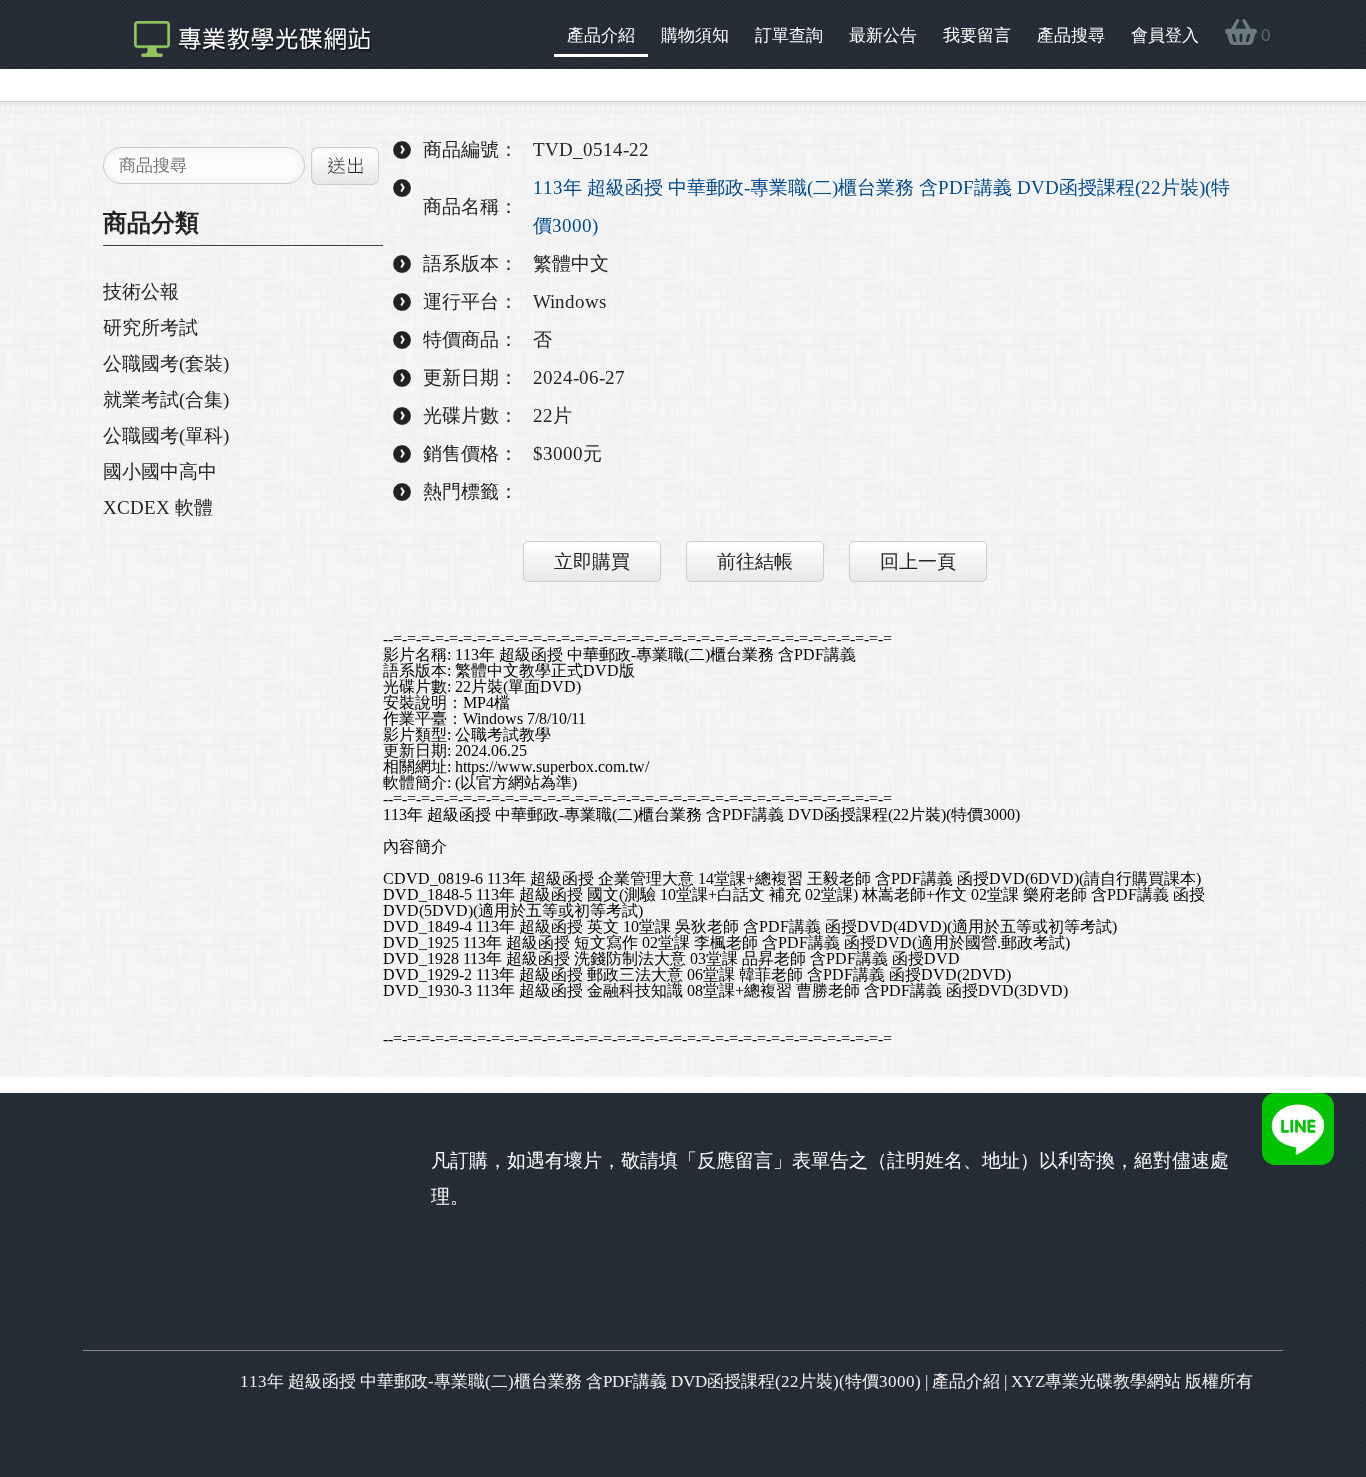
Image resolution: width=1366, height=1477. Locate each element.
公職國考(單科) (166, 435)
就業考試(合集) (166, 399)
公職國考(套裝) (166, 363)
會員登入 (1165, 35)
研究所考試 (150, 327)
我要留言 (977, 35)
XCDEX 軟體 (158, 507)
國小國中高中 (160, 471)
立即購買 (592, 561)
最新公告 (883, 35)
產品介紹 (601, 35)
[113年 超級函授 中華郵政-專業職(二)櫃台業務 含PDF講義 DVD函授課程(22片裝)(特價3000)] (242, 34)
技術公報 (141, 291)
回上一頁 (918, 561)
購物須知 (695, 35)
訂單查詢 (789, 35)
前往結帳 (755, 561)
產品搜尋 (1071, 35)
